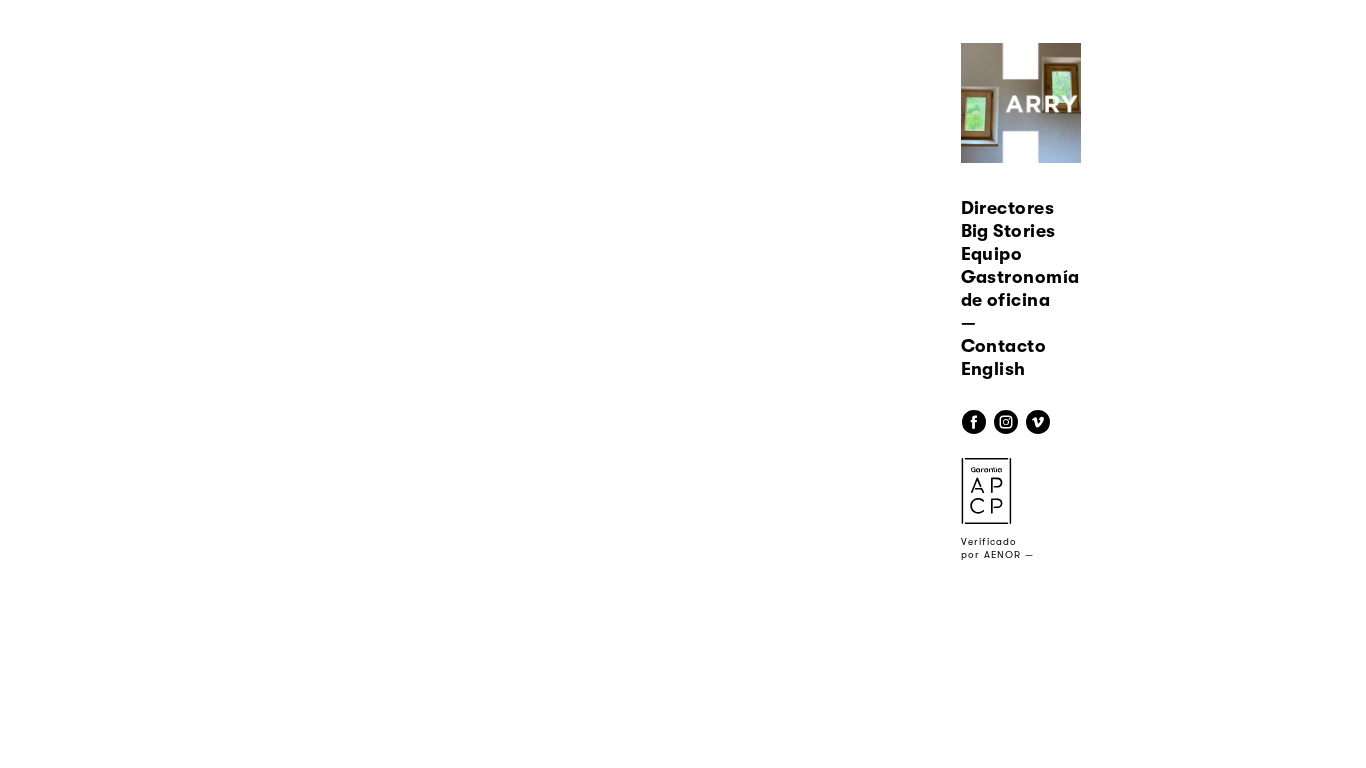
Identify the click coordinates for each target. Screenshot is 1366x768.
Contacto (1004, 346)
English (993, 369)
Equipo (992, 254)
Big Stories (1008, 231)
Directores (1008, 208)
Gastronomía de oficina (1020, 288)
